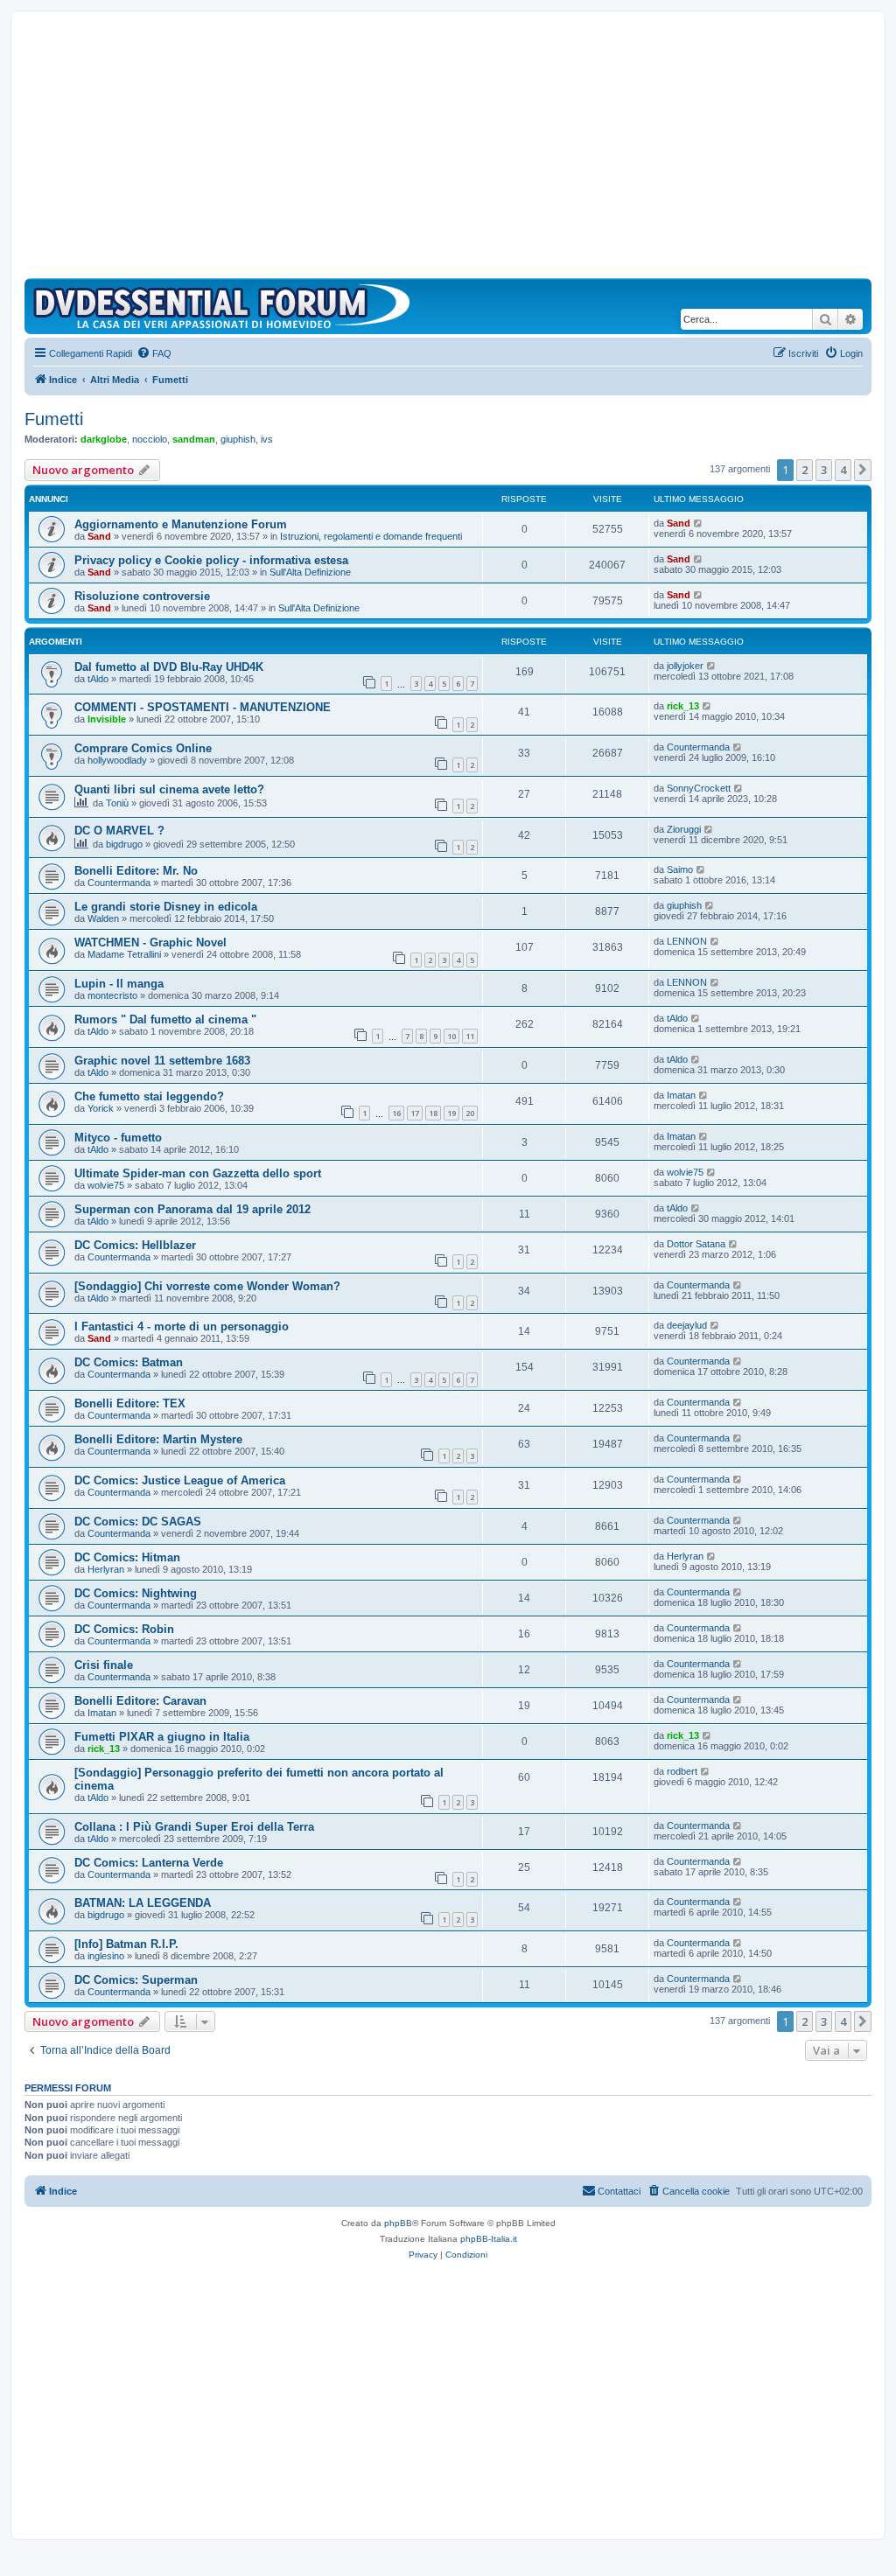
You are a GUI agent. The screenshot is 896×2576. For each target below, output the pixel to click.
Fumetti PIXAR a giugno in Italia (162, 1737)
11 (470, 1036)
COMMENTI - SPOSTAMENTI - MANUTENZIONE (203, 707)
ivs (267, 439)
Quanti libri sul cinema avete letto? (169, 789)
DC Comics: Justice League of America (180, 1480)
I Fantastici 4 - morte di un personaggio (182, 1326)
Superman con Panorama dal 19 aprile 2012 (192, 1209)
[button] (863, 470)
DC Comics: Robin (124, 1629)
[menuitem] (154, 353)
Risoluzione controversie (142, 596)
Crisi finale (104, 1665)
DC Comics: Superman (136, 1980)
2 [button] (805, 470)
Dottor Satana (696, 1244)
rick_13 (683, 706)
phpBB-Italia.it (489, 2239)
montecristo (112, 995)
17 (415, 1113)
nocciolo (150, 439)
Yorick (101, 1108)
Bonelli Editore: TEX (130, 1403)
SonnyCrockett (699, 788)
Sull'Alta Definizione (310, 572)
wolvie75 (106, 1185)
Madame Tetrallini (124, 954)
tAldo (98, 679)
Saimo (680, 869)
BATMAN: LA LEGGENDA (143, 1903)
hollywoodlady (117, 760)
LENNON (687, 941)
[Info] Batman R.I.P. (126, 1944)
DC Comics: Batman (129, 1362)
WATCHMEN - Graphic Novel (150, 942)
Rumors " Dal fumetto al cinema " (165, 1019)
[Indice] (226, 306)
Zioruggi (684, 829)
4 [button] (843, 470)
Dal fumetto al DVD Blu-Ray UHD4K (169, 667)
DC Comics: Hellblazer (135, 1245)
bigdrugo (124, 844)
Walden (103, 918)
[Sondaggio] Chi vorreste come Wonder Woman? (207, 1286)
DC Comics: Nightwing (136, 1593)
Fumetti (54, 419)
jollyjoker (685, 666)
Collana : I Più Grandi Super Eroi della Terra (194, 1827)
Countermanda (698, 747)
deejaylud (687, 1325)
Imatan (681, 1095)
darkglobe (104, 439)
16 (396, 1113)
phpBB (398, 2223)
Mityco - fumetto (118, 1138)
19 (451, 1113)
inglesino (106, 1956)
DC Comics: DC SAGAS (138, 1522)
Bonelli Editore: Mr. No (136, 871)
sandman (194, 439)
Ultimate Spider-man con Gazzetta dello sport (198, 1173)
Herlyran (106, 1569)
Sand (99, 536)
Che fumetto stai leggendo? (149, 1096)
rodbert (682, 1771)
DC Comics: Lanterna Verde (149, 1863)
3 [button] (824, 470)
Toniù (117, 803)
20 (470, 1113)
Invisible (107, 719)
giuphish (238, 439)
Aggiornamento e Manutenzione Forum (181, 524)
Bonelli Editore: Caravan (140, 1701)
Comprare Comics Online (143, 748)
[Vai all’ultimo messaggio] (699, 523)
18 (433, 1113)
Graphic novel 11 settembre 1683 (162, 1061)
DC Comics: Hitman (127, 1557)
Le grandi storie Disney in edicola (166, 907)
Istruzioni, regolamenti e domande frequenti (371, 536)
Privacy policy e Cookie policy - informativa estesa (211, 560)
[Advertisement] (448, 147)
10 (451, 1036)
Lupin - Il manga (119, 984)
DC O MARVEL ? (119, 831)
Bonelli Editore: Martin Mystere (158, 1439)
